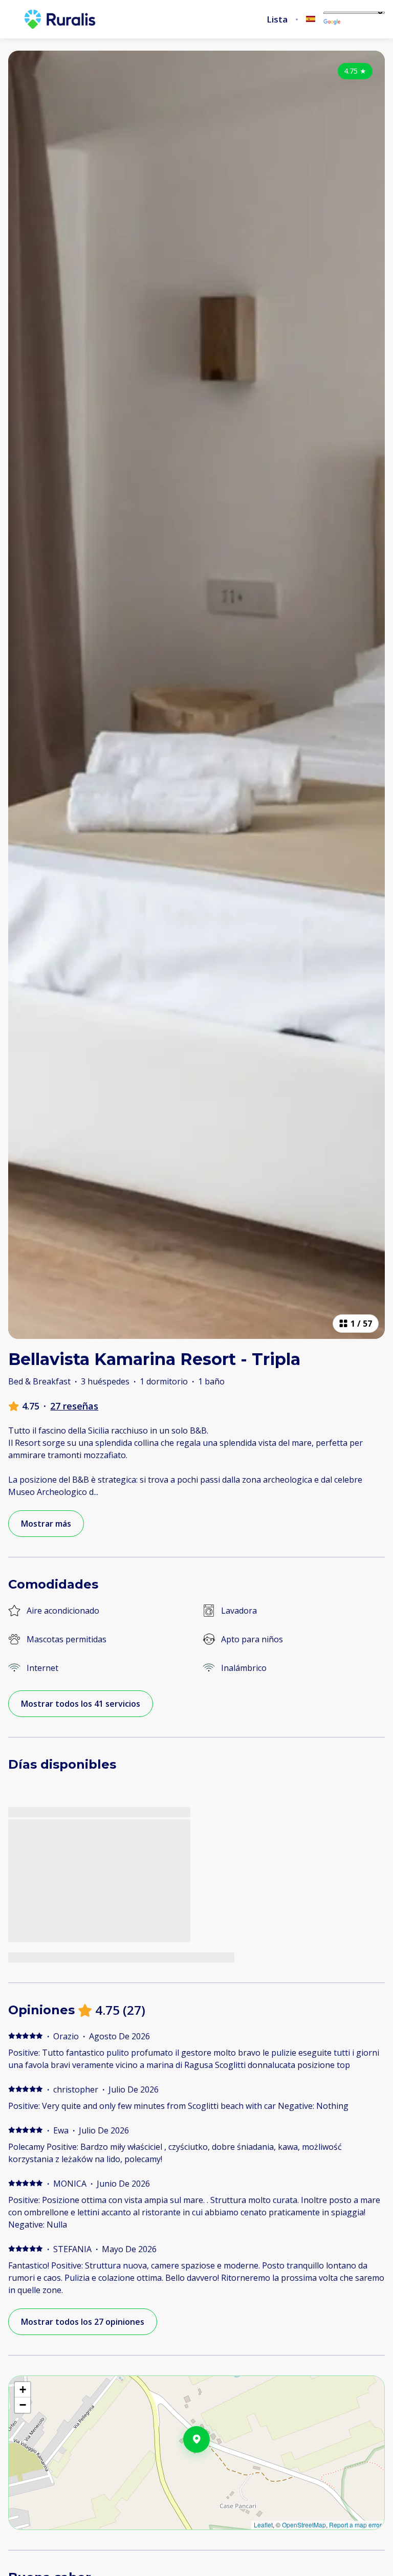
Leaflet (263, 2525)
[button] (210, 2466)
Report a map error (355, 2525)
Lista (277, 19)
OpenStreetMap (304, 2525)
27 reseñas (74, 1406)
